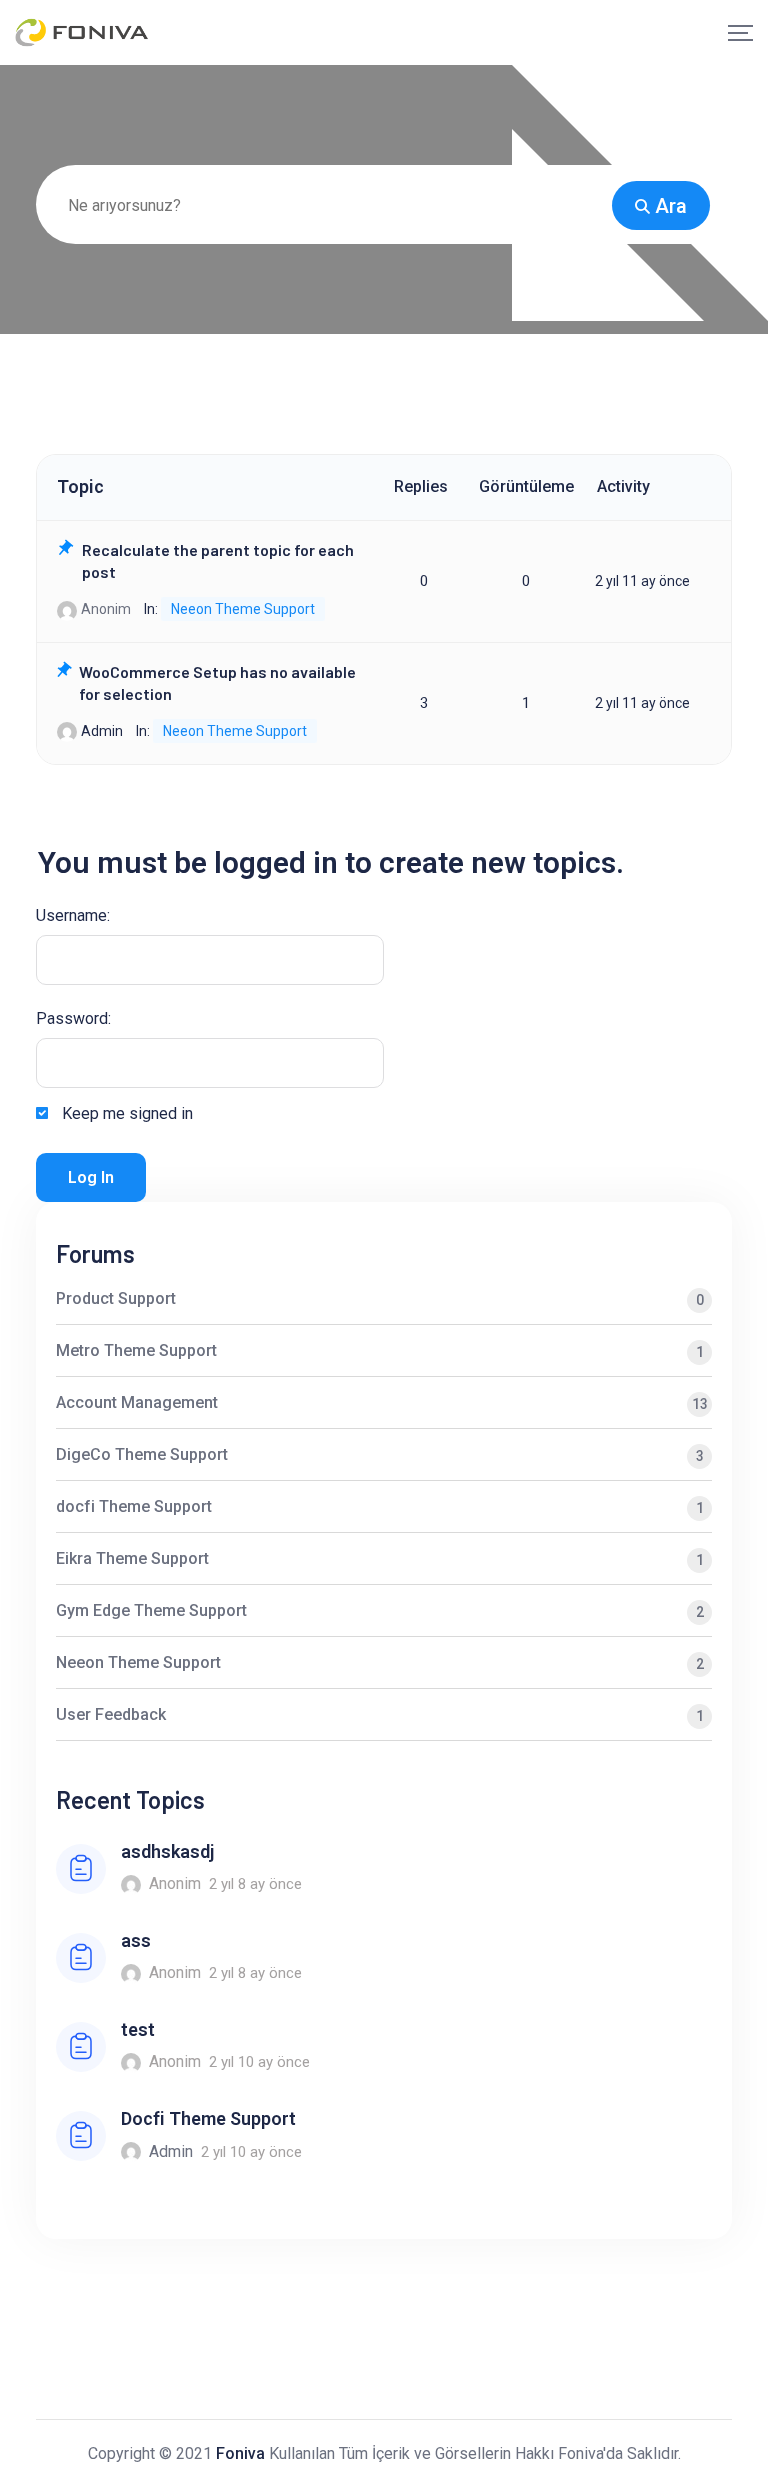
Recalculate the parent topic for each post (218, 560)
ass (136, 1940)
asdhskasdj (167, 1851)
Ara (671, 206)
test (138, 2029)
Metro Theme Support (380, 1350)
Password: (73, 1018)
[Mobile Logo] (82, 32)
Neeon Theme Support (243, 609)
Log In (91, 1177)
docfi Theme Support (380, 1506)
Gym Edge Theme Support (380, 1610)
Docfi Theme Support (208, 2118)
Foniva (240, 2453)
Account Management (382, 1402)
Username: (73, 915)
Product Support (380, 1298)
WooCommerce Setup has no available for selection (217, 682)
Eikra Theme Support (380, 1558)
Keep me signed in (127, 1113)
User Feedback (380, 1714)
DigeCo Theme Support (380, 1454)
